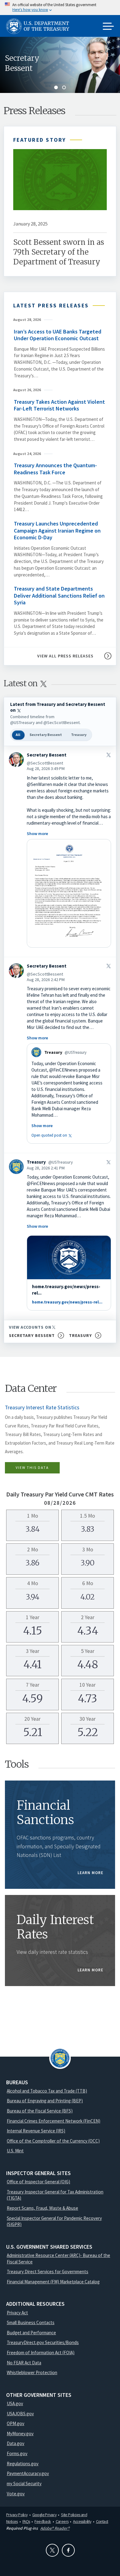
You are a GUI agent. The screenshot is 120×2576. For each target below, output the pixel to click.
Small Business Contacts (31, 2322)
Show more (37, 834)
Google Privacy (44, 2515)
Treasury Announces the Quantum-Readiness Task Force (55, 469)
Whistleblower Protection (32, 2372)
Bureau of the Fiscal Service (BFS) (40, 2111)
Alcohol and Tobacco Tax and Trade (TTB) (47, 2091)
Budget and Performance (31, 2333)
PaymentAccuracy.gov (28, 2473)
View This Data (32, 1467)
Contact (102, 2521)
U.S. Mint (15, 2151)
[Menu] (108, 27)
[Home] (40, 26)
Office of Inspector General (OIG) (38, 2182)
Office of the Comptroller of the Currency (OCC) (53, 2141)
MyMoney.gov (20, 2434)
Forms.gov (17, 2453)
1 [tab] (56, 87)
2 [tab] (64, 87)
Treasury (79, 735)
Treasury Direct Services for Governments (48, 2272)
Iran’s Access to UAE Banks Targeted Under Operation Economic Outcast (58, 335)
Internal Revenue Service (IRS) (36, 2131)
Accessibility (82, 2521)
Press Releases (34, 111)
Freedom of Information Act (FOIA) (41, 2353)
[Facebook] (68, 2550)
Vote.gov (16, 2494)
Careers (62, 2521)
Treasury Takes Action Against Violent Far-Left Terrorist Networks (59, 405)
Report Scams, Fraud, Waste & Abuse (42, 2208)
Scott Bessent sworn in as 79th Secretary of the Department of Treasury (59, 252)
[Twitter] (52, 2550)
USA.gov (15, 2403)
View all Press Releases (65, 656)
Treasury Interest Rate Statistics (42, 1407)
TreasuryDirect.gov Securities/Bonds (43, 2342)
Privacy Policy (17, 2515)
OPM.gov (16, 2423)
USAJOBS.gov (20, 2414)
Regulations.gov (23, 2464)
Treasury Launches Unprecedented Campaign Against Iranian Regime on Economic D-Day (57, 530)
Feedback (43, 2521)
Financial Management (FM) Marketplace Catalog (53, 2282)
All (18, 735)
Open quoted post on (52, 1135)
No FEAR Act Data (24, 2363)
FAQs (26, 2521)
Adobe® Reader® (55, 2528)
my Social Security (24, 2484)
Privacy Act (17, 2313)
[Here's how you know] (60, 8)
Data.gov (16, 2443)
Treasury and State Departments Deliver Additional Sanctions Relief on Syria (59, 595)
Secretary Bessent (22, 63)
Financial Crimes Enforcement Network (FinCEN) (54, 2121)
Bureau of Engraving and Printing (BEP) (45, 2101)
